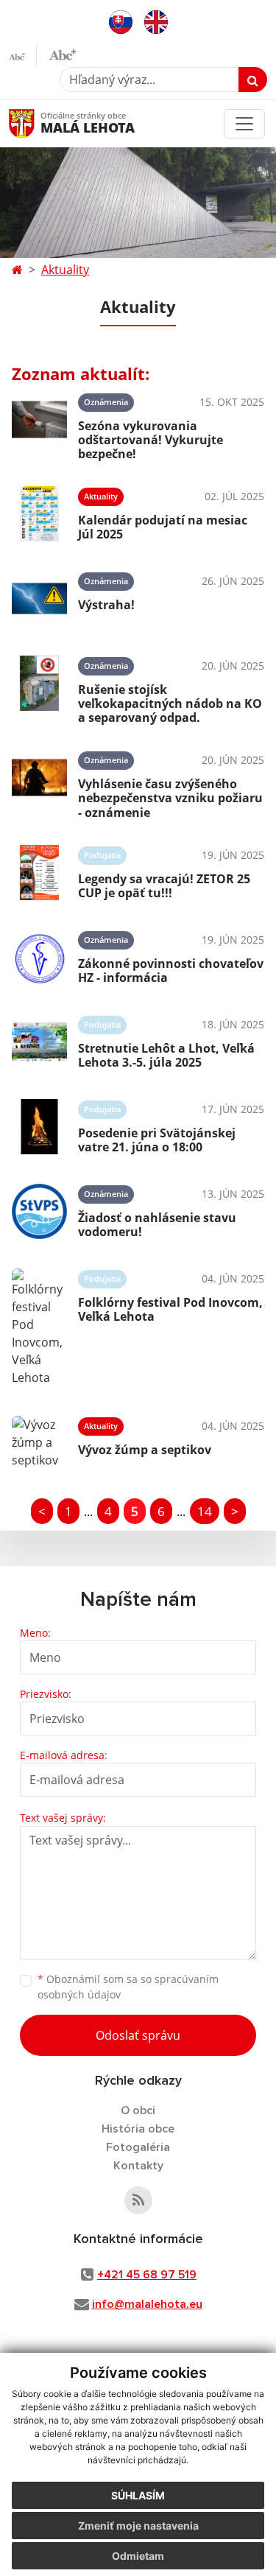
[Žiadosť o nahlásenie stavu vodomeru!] (39, 1211)
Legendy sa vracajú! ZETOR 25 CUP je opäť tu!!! (164, 886)
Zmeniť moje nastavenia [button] (138, 2526)
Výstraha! (106, 605)
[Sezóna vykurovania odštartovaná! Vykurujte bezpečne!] (39, 424)
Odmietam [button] (138, 2556)
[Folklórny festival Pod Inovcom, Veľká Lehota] (39, 1327)
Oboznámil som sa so (128, 1987)
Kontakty (138, 2166)
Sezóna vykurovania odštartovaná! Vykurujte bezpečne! (151, 440)
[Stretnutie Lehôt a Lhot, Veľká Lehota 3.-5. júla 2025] (39, 1042)
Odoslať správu (138, 2035)
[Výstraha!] (39, 599)
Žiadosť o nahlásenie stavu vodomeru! (157, 1225)
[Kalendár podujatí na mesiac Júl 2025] (39, 514)
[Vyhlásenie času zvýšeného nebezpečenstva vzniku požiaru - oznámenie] (39, 782)
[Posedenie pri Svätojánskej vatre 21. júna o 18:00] (39, 1127)
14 (205, 1511)
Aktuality (65, 270)
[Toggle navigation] (244, 124)
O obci (138, 2110)
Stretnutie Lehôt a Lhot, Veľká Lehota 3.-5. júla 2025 (166, 1055)
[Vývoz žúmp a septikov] (39, 1442)
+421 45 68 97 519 (147, 2275)
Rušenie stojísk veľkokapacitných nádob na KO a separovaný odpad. (170, 703)
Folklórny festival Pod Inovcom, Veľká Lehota (170, 1309)
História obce (138, 2129)
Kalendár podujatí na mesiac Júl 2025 (163, 527)
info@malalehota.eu (147, 2304)
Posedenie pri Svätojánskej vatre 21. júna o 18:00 (157, 1140)
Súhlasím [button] (138, 2495)
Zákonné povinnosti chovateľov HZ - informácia (171, 971)
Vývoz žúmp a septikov (145, 1450)
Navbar (36, 123)
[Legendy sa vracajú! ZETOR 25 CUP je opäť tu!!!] (39, 873)
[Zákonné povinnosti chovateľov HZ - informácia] (39, 957)
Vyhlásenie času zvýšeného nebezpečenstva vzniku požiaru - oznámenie (170, 798)
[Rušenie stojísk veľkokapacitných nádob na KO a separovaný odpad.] (39, 688)
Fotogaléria (138, 2147)
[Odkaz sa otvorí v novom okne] (138, 2200)
